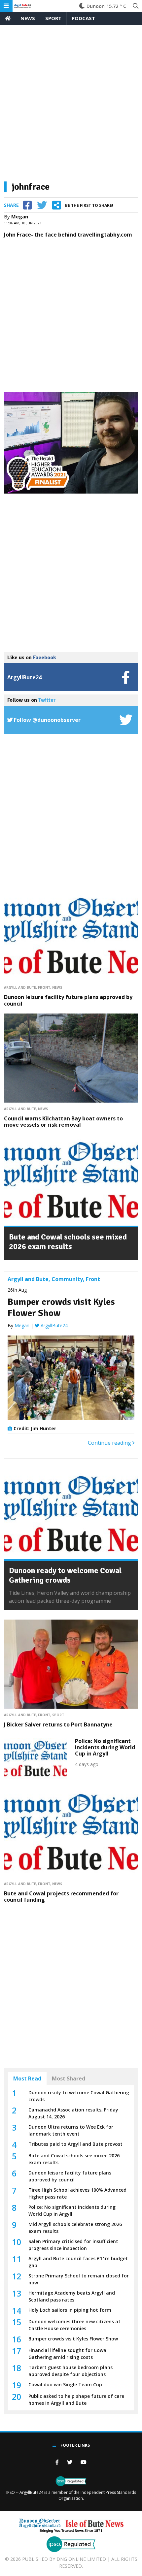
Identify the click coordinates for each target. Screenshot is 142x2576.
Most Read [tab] (27, 2078)
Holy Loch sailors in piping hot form (70, 2310)
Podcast (83, 18)
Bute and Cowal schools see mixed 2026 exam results (68, 1242)
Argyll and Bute (20, 987)
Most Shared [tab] (69, 2078)
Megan (20, 216)
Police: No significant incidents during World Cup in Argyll (105, 1747)
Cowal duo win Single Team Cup (65, 2384)
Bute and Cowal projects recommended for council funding (61, 1897)
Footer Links (75, 2445)
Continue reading (110, 1443)
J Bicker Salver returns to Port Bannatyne (58, 1724)
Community (67, 1279)
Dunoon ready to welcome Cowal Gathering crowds (65, 1575)
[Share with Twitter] (42, 205)
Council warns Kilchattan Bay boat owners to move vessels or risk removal (63, 1122)
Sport (53, 18)
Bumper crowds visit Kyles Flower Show (61, 1307)
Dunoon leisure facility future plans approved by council (68, 1000)
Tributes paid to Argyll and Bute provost (75, 2144)
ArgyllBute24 (53, 1325)
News (28, 18)
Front (44, 987)
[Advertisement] (71, 106)
